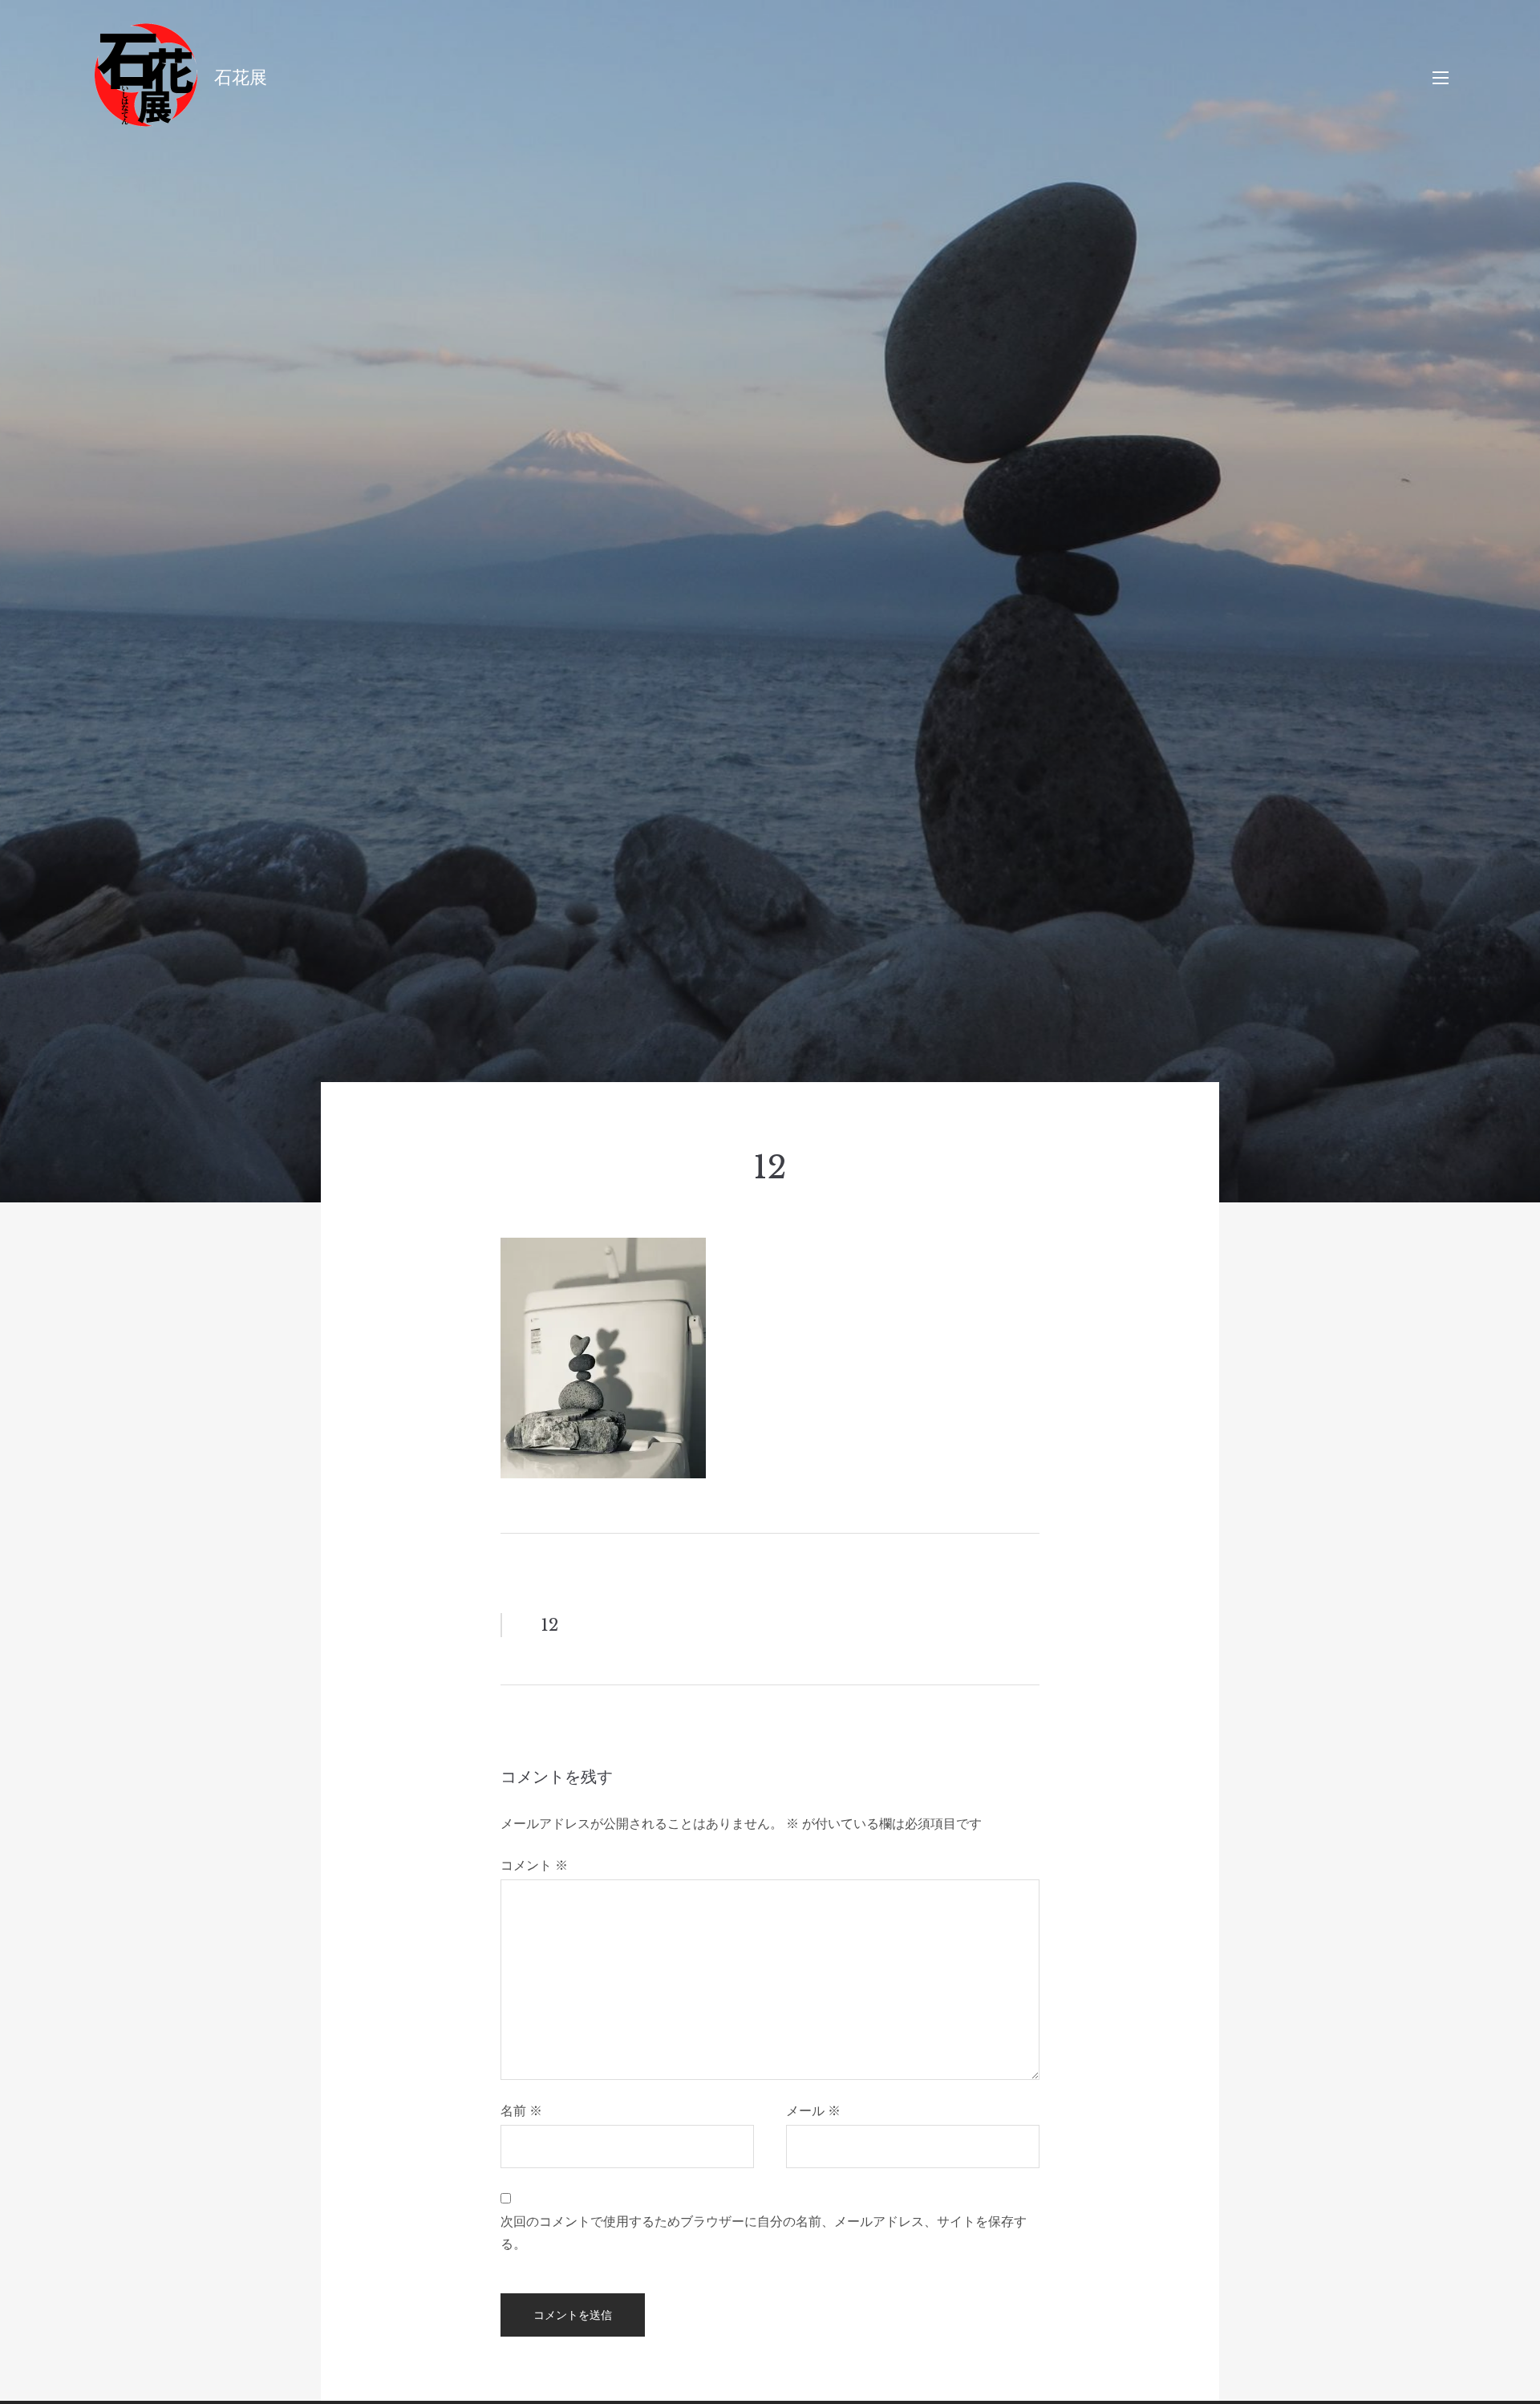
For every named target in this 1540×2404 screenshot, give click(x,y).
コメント (534, 1865)
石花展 (241, 77)
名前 (521, 2110)
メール (813, 2110)
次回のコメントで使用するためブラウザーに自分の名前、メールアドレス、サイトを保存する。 (764, 2232)
